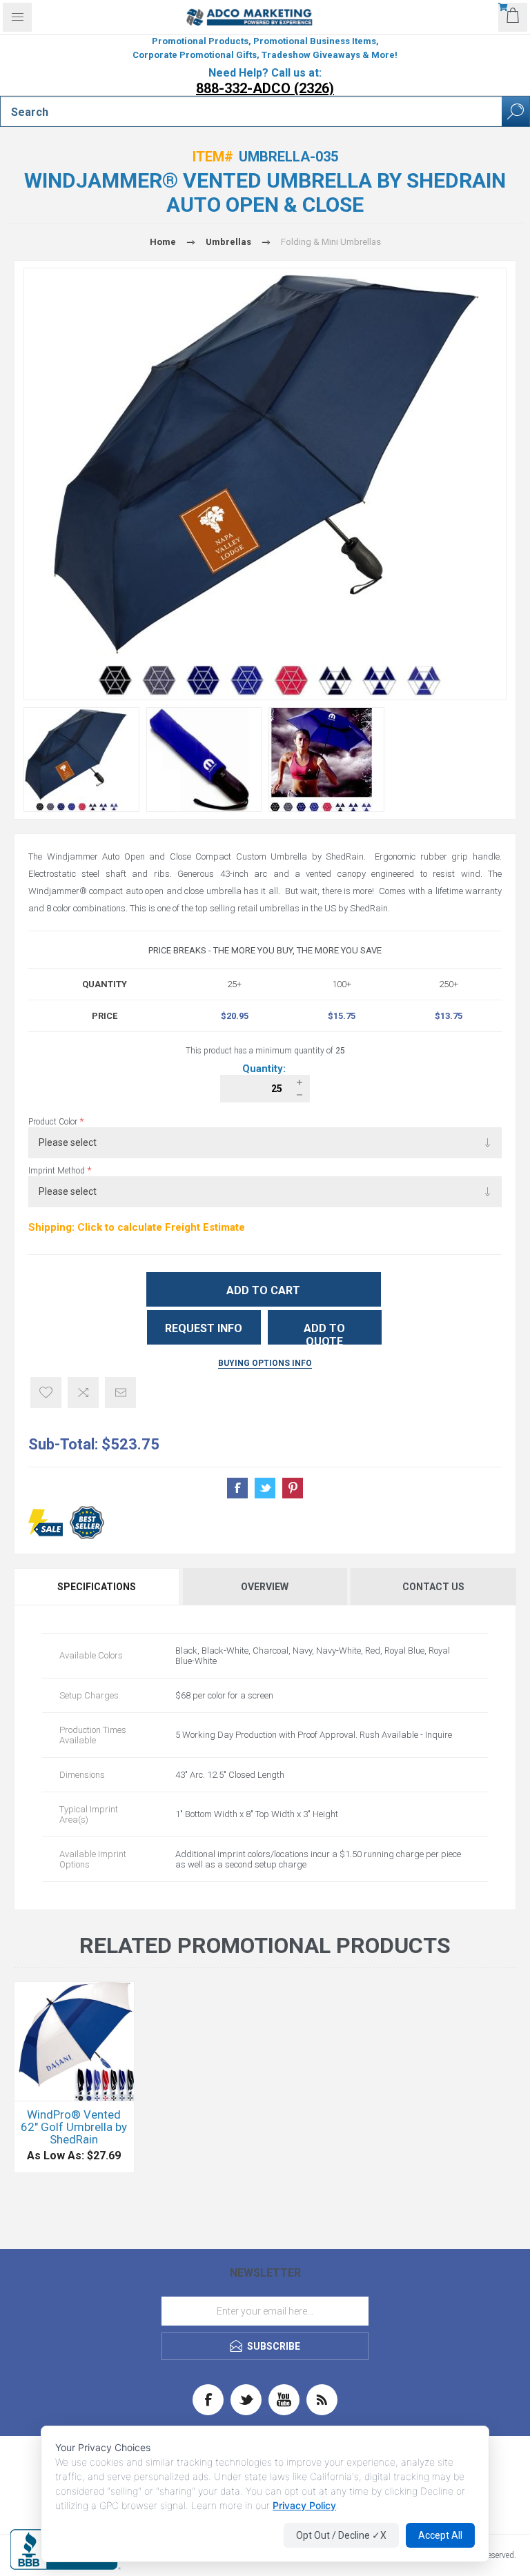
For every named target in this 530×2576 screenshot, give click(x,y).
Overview (265, 1587)
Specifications (97, 1587)
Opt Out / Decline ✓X (341, 2535)
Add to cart (263, 1290)
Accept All (440, 2535)
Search (516, 111)
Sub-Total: (63, 1444)
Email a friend (120, 1393)
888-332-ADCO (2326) (265, 88)
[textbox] (251, 112)
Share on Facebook (237, 1488)
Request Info (204, 1328)
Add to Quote (324, 1333)
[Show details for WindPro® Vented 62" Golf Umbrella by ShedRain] (74, 2042)
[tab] (98, 1587)
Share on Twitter (265, 1488)
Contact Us (433, 1587)
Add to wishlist (46, 1393)
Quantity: (265, 1069)
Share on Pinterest (293, 1488)
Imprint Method (58, 1171)
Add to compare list (83, 1393)
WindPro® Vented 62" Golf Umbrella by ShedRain (74, 2127)
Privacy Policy (304, 2505)
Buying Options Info (265, 1363)
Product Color (54, 1122)
